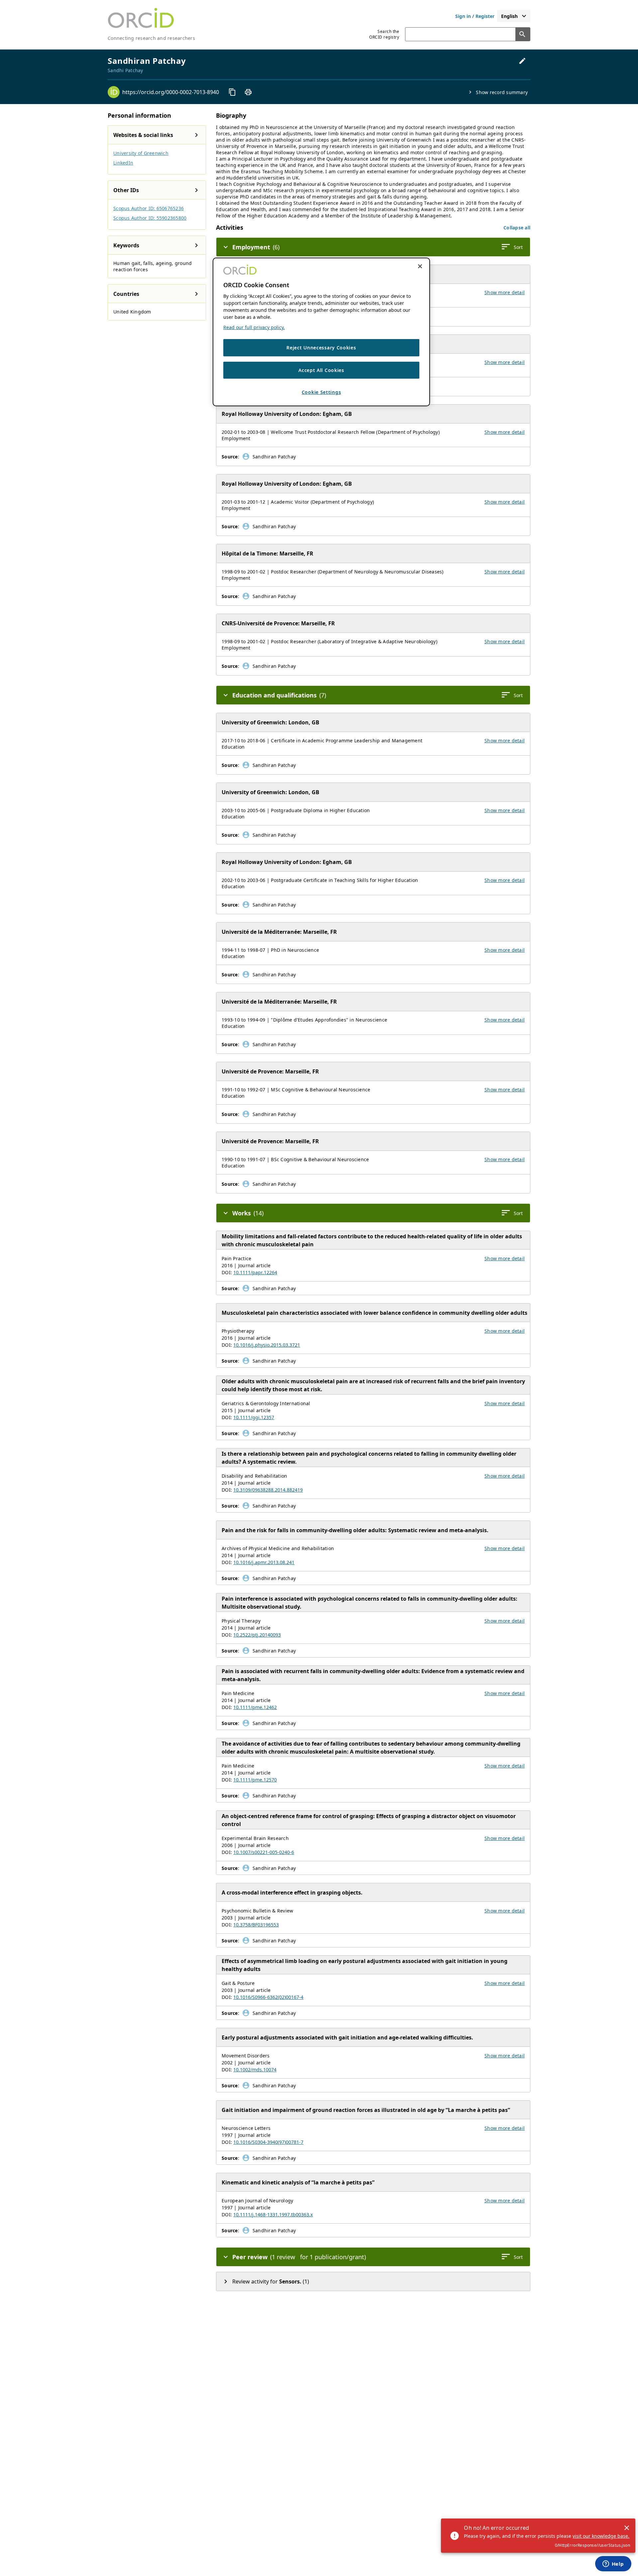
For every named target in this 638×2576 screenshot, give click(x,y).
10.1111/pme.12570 (255, 1780)
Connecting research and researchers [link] (151, 38)
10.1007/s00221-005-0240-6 (264, 1852)
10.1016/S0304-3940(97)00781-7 (268, 2142)
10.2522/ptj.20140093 (257, 1635)
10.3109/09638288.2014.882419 (268, 1490)
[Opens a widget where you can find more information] (613, 2564)
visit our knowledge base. (601, 2536)
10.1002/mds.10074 (255, 2070)
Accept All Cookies (321, 370)
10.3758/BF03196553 (256, 1925)
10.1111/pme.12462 (255, 1707)
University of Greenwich (141, 153)
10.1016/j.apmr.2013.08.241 (264, 1562)
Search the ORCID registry (384, 34)
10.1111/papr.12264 (255, 1272)
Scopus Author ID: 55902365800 (150, 218)
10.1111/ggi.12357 (254, 1417)
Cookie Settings (321, 392)
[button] (517, 228)
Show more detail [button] (505, 292)
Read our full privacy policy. (254, 327)
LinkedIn (123, 163)
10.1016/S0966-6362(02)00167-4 (268, 1997)
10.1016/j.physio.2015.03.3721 (267, 1345)
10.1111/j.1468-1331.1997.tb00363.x (273, 2214)
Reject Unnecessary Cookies (321, 348)
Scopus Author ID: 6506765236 (149, 208)
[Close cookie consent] (420, 266)
